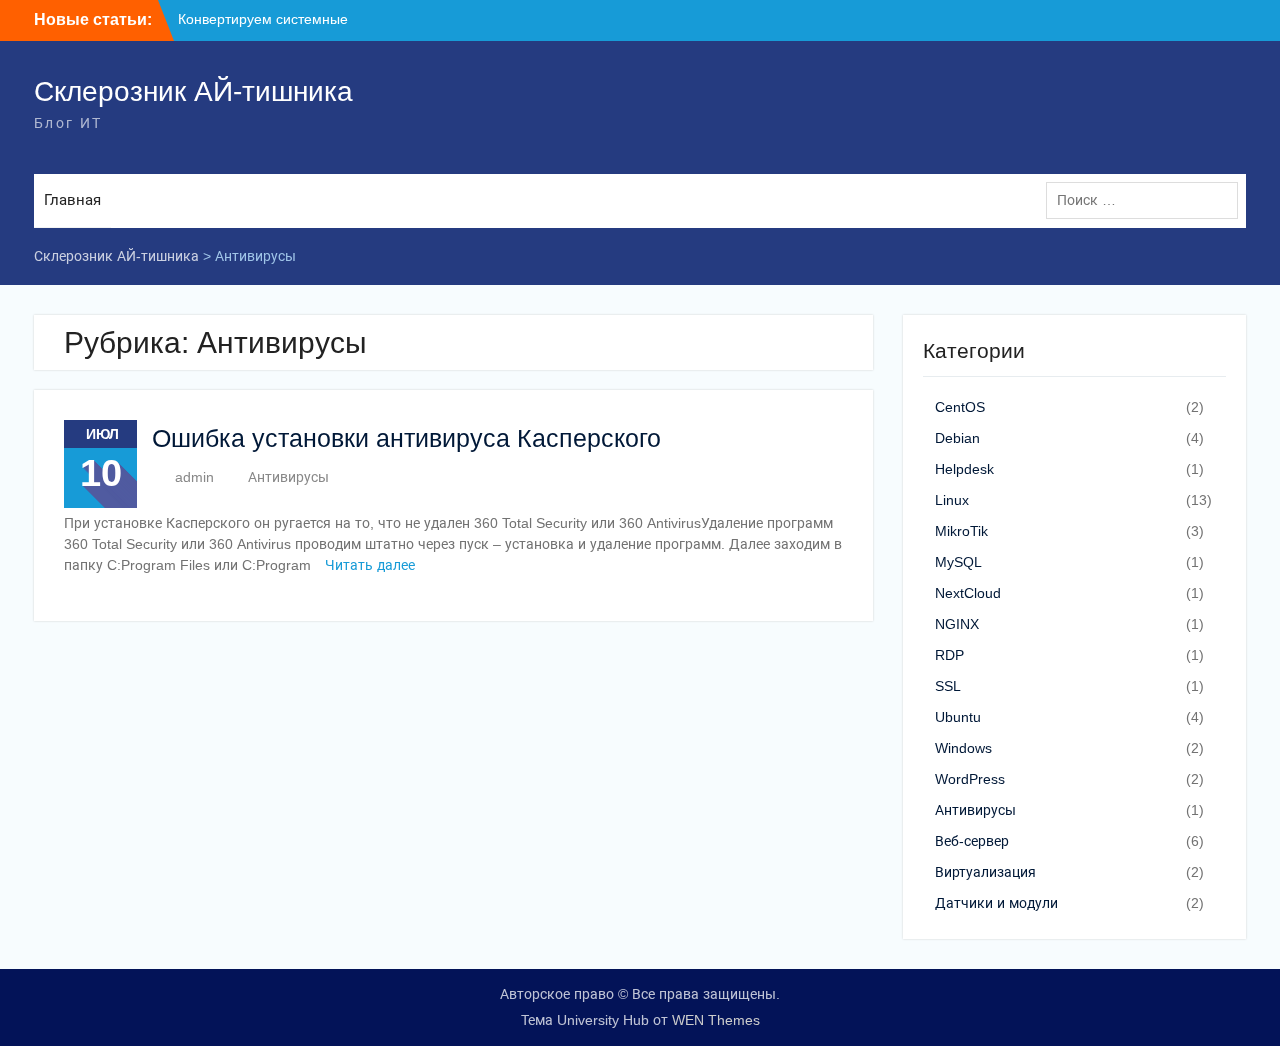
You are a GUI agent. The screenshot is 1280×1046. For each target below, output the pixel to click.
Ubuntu (958, 717)
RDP (949, 655)
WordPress (970, 779)
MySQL (958, 562)
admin (194, 477)
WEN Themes (716, 1020)
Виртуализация (985, 872)
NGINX (957, 624)
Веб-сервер (972, 841)
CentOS (960, 407)
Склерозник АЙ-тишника (193, 91)
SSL (948, 686)
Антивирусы (288, 477)
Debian (957, 438)
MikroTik (961, 531)
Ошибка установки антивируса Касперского (406, 438)
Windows (963, 748)
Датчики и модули (996, 903)
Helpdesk (964, 469)
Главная (72, 199)
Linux (952, 500)
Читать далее (370, 565)
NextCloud (968, 593)
